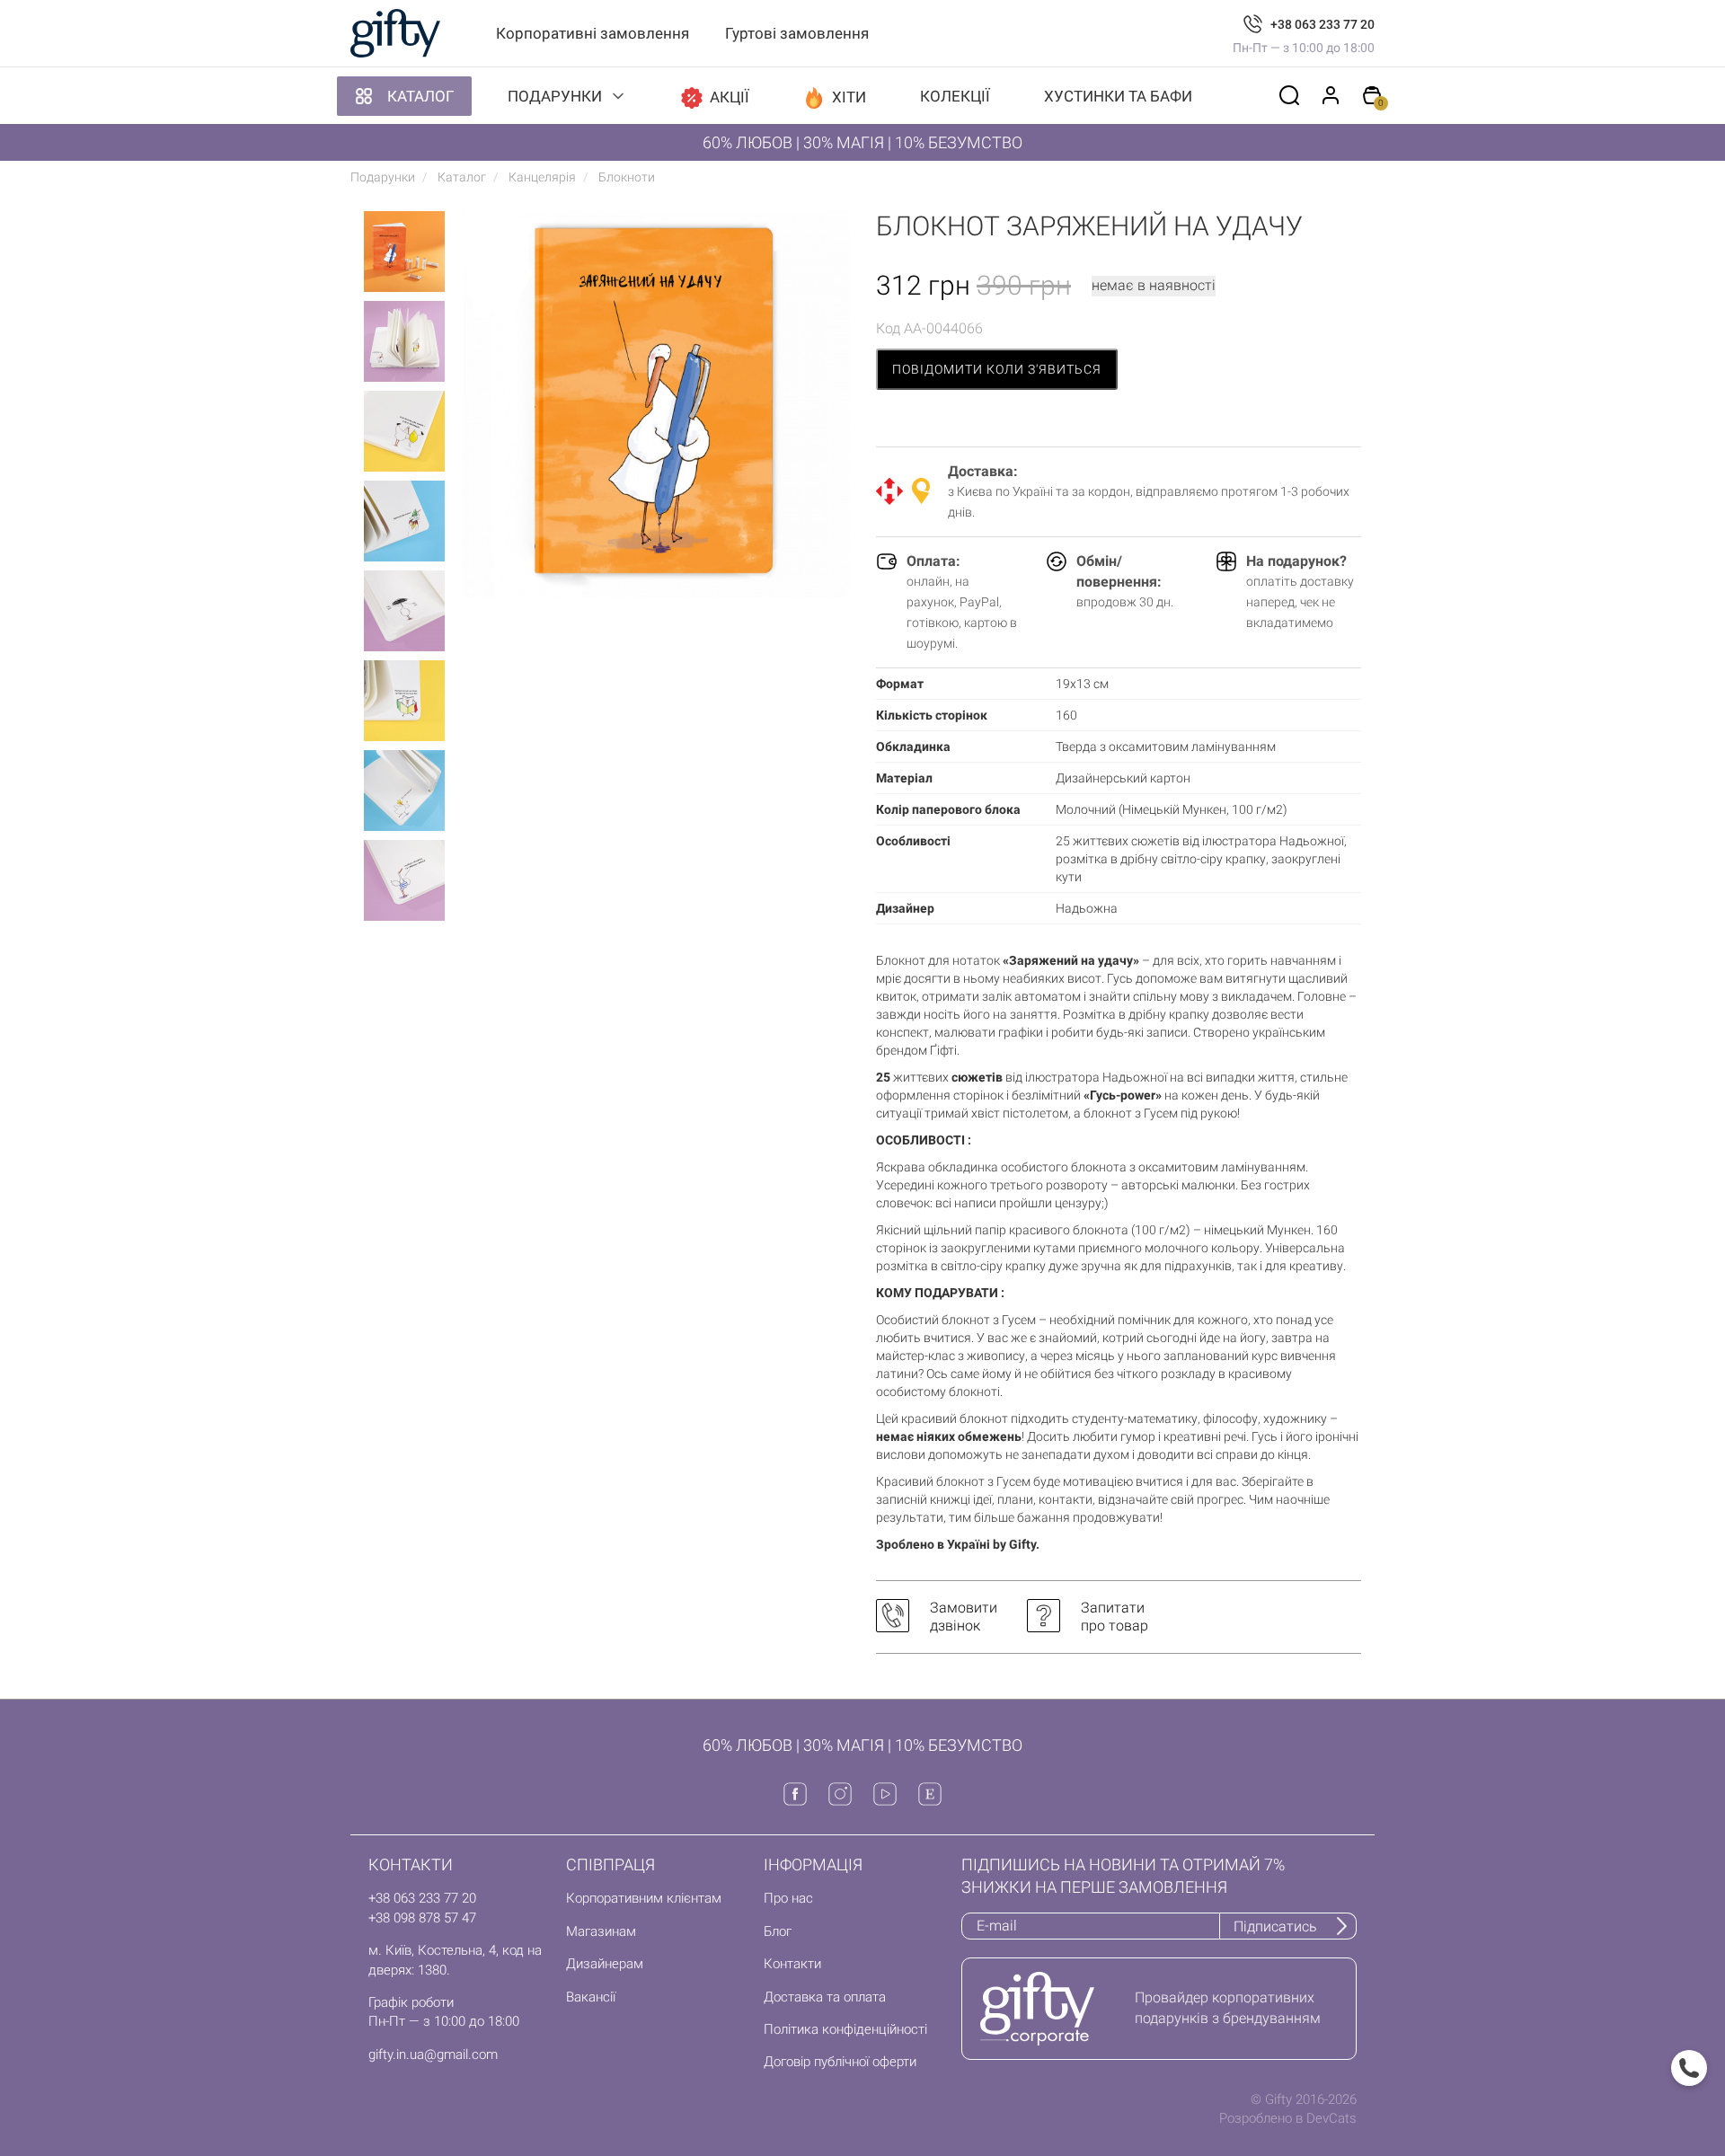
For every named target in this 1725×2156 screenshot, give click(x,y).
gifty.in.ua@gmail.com (433, 2054)
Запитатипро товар (1115, 1617)
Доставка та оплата (825, 1997)
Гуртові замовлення (797, 33)
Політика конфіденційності (845, 2029)
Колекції (955, 96)
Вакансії (591, 1997)
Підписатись (1275, 1926)
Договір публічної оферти (840, 2062)
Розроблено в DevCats (1288, 2118)
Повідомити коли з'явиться (997, 369)
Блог (778, 1931)
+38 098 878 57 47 (422, 1918)
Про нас (788, 1898)
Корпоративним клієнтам (644, 1898)
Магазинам (601, 1931)
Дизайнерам (605, 1964)
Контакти (792, 1964)
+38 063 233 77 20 (1322, 24)
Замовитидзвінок (964, 1617)
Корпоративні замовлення (593, 33)
